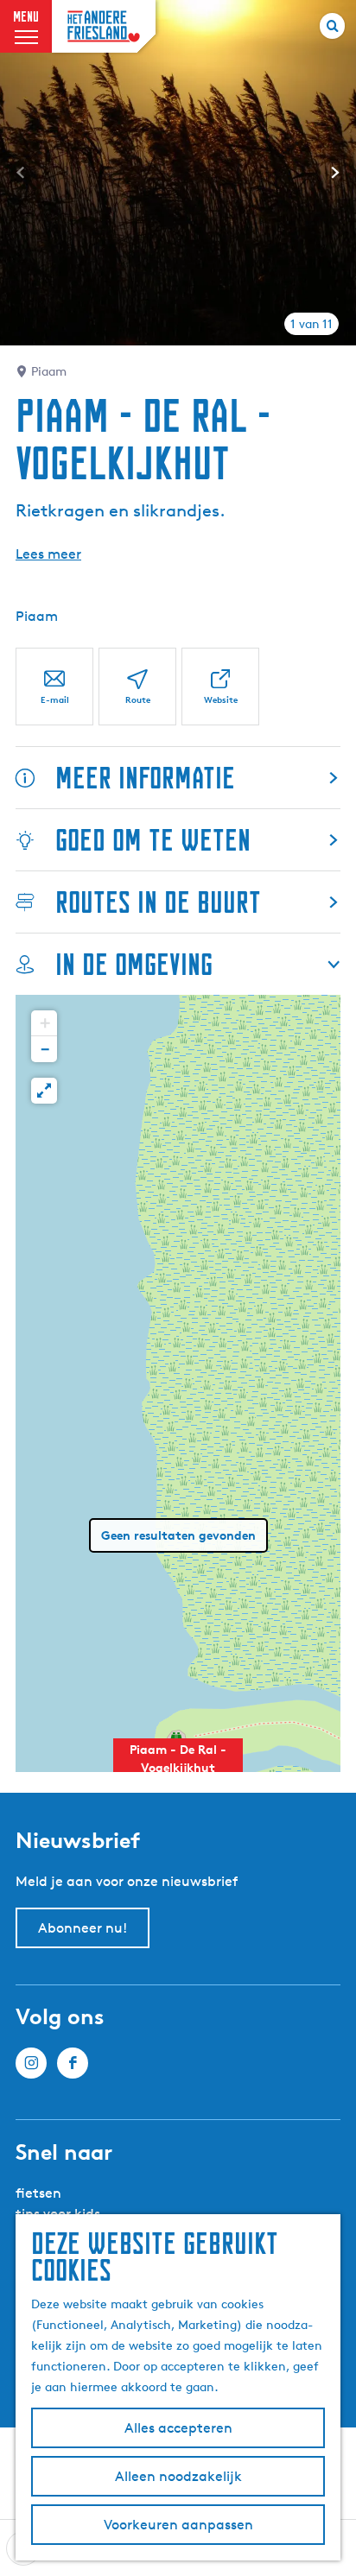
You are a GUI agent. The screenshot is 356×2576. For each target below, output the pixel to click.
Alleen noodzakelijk (178, 2476)
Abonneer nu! (83, 1928)
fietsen (38, 2193)
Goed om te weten (153, 840)
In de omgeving (134, 964)
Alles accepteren (178, 2428)
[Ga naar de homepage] (104, 26)
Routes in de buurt (158, 902)
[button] (178, 1768)
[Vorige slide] (21, 173)
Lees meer (48, 554)
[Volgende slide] (335, 173)
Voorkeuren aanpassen (178, 2525)
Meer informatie (145, 778)
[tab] (311, 324)
